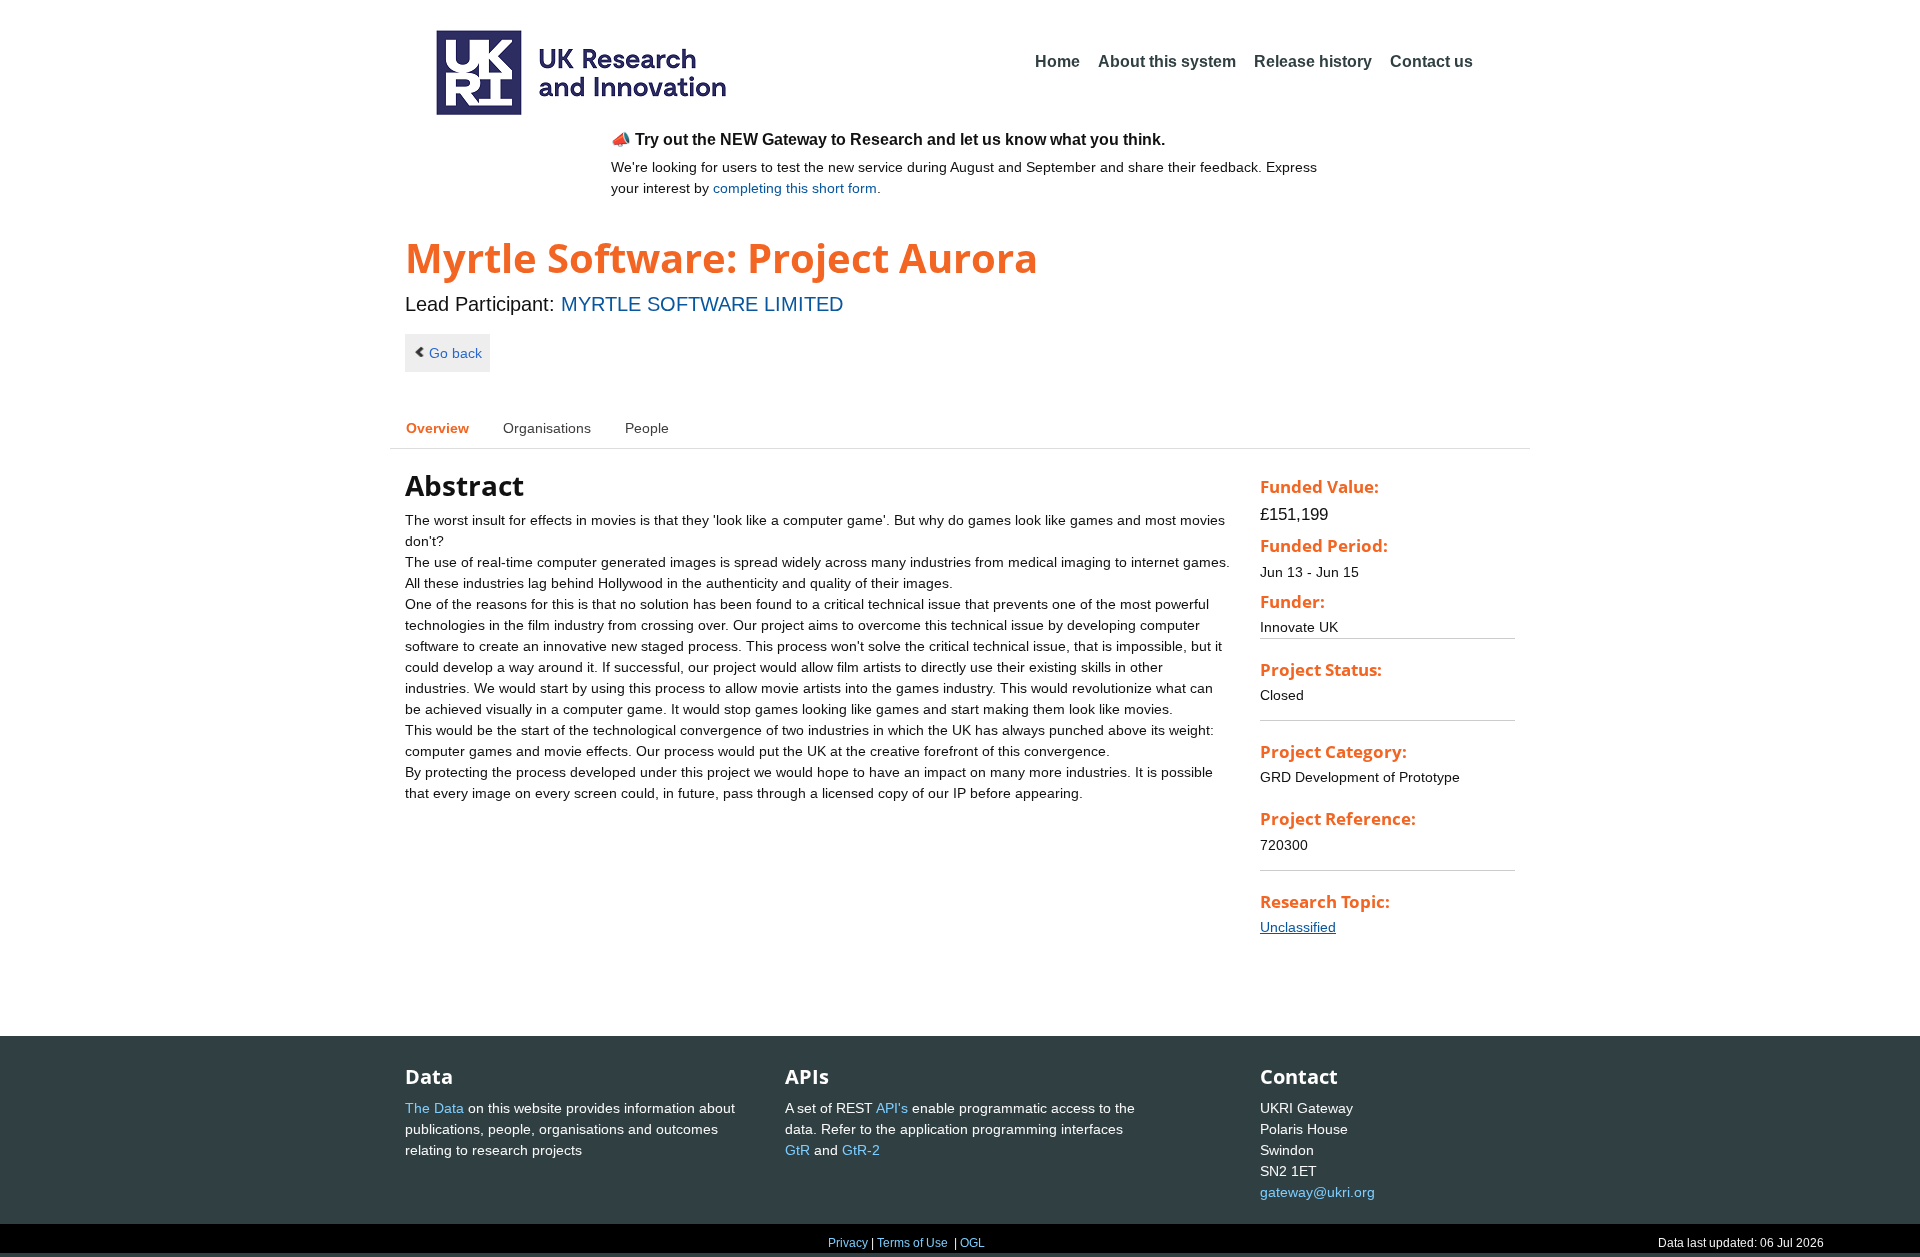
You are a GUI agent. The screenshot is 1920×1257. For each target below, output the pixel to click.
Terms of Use (912, 1243)
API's (892, 1108)
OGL (972, 1243)
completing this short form (795, 188)
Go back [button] (455, 353)
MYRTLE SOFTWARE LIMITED (702, 304)
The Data (434, 1108)
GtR (797, 1150)
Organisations (547, 428)
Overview (437, 428)
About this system (1167, 61)
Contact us (1431, 61)
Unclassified (1298, 927)
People (647, 428)
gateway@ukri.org (1317, 1192)
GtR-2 (861, 1150)
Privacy (848, 1243)
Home (1057, 61)
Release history (1313, 61)
